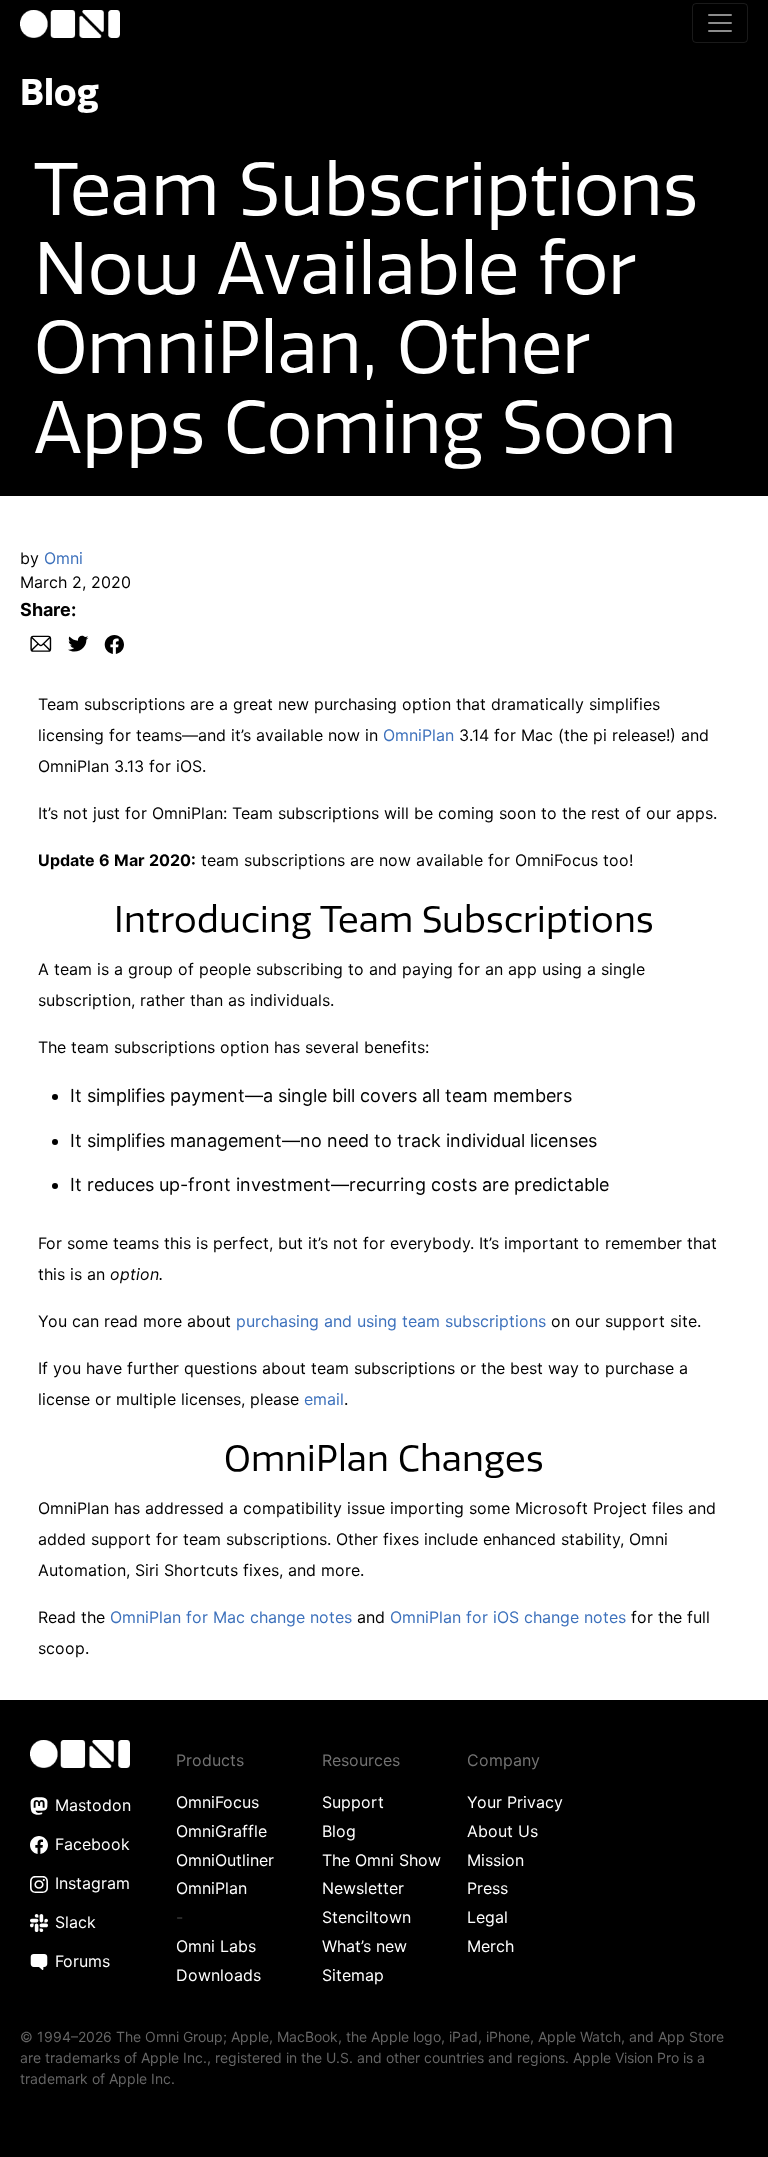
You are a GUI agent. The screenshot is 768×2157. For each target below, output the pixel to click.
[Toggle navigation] (720, 23)
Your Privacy (515, 1802)
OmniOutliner (225, 1860)
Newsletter (363, 1888)
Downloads (218, 1975)
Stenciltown (366, 1917)
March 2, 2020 (75, 582)
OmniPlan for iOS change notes (508, 1617)
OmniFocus (217, 1802)
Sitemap (353, 1975)
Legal (487, 1917)
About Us (502, 1831)
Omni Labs (216, 1946)
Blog (59, 91)
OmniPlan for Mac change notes (231, 1617)
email (324, 1399)
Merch (490, 1946)
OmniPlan (418, 735)
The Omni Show (381, 1860)
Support (353, 1802)
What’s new (364, 1946)
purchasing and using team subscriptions (391, 1321)
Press (487, 1888)
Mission (495, 1860)
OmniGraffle (221, 1831)
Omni (63, 558)
